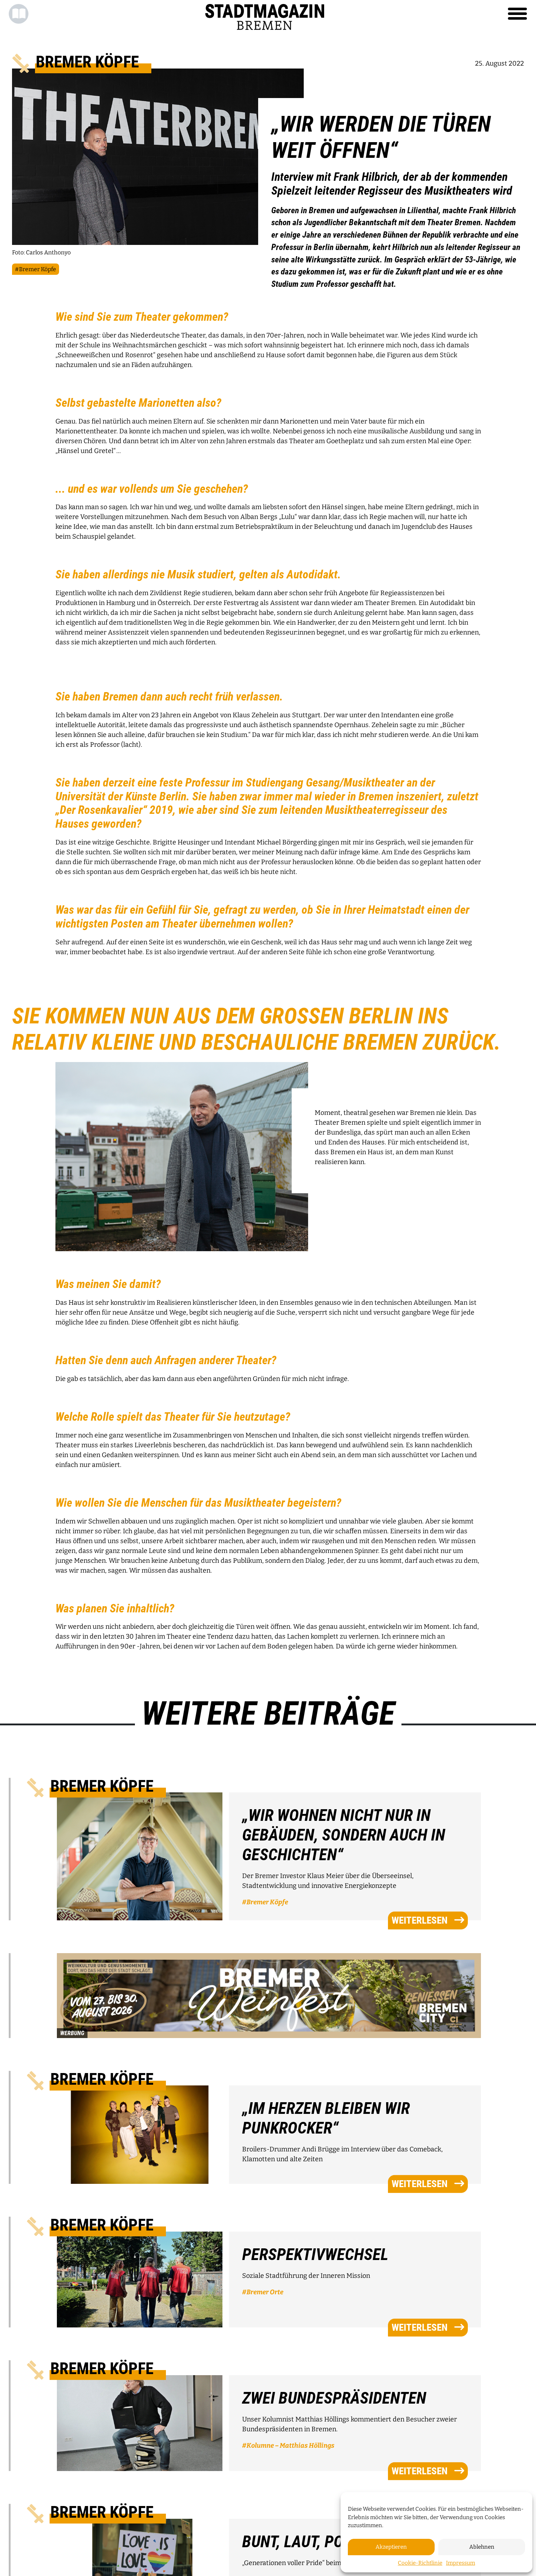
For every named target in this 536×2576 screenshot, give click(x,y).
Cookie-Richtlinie (420, 2563)
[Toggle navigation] (517, 14)
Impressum (461, 2563)
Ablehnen (482, 2547)
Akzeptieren (391, 2547)
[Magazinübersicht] (19, 14)
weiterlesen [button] (420, 1920)
